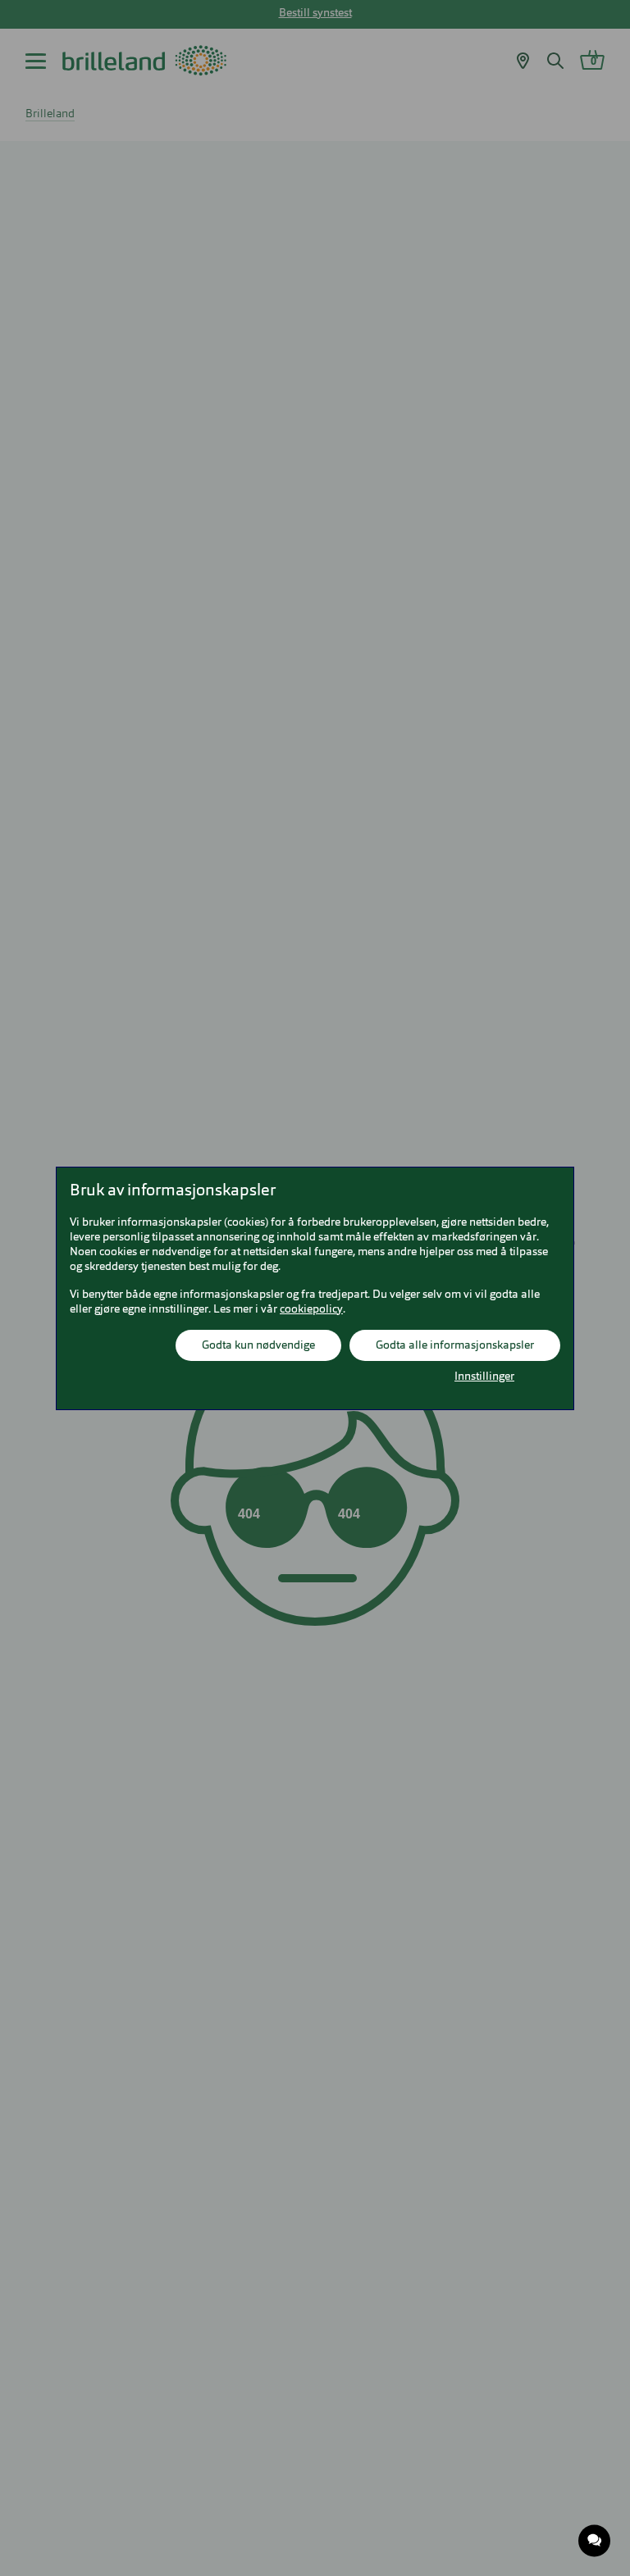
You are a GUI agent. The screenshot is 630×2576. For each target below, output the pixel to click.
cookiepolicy (311, 1309)
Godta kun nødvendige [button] (258, 1345)
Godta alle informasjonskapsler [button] (455, 1345)
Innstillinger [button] (484, 1377)
